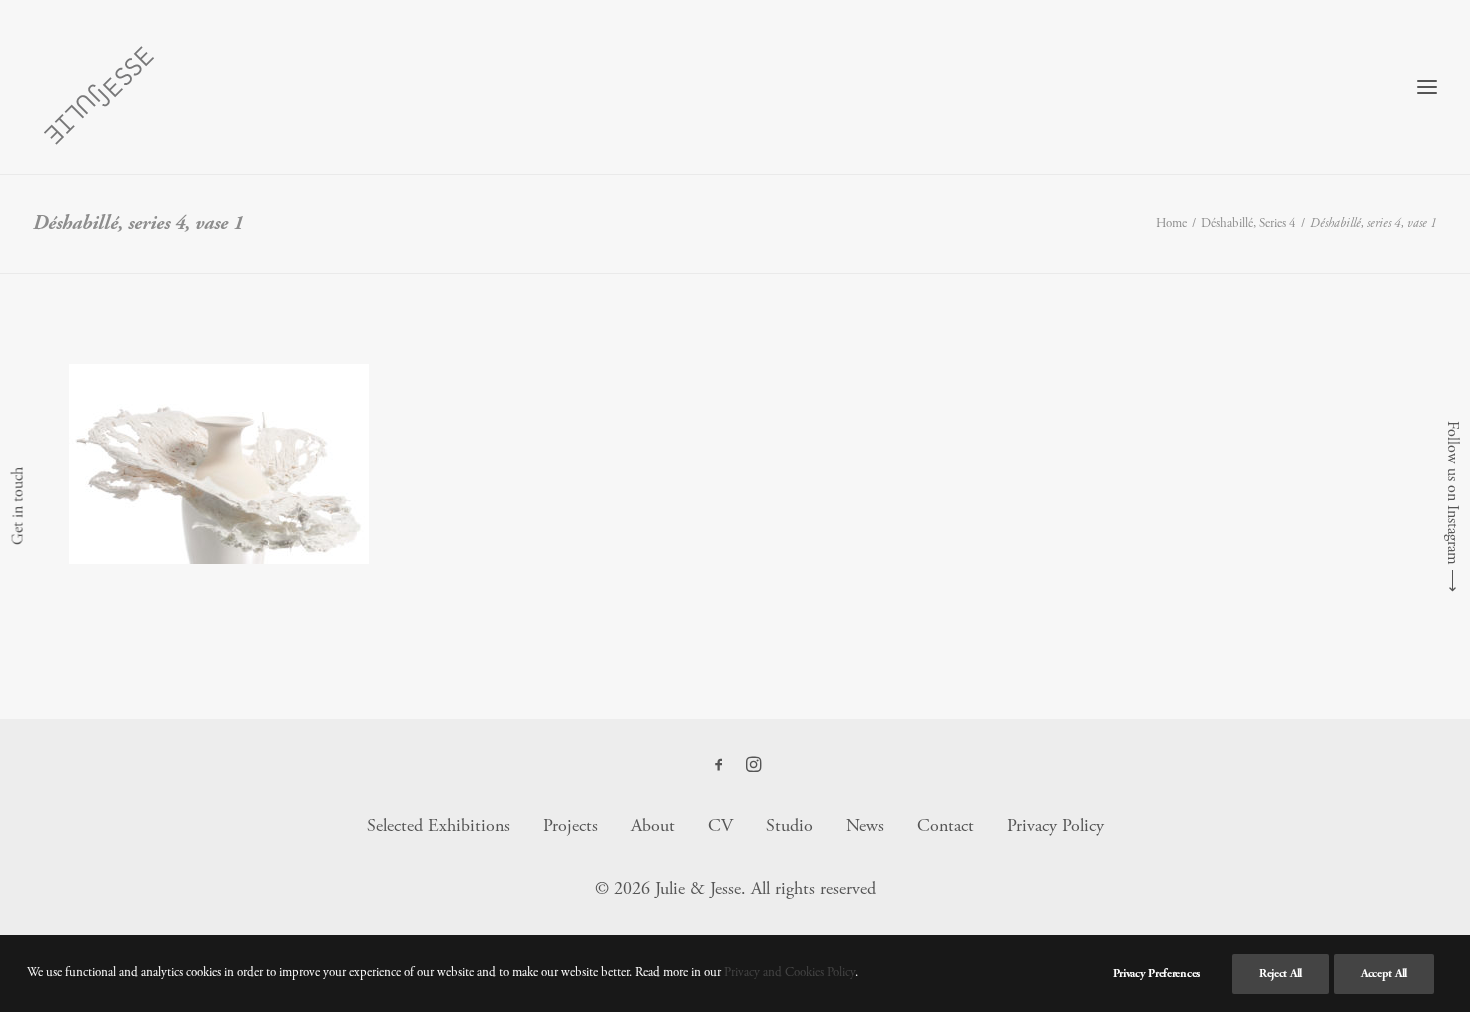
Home (1171, 223)
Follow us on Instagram (1452, 493)
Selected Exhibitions (438, 825)
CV (720, 825)
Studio (789, 825)
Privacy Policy (1055, 825)
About (653, 825)
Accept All (1384, 973)
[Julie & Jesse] (98, 87)
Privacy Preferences (1156, 973)
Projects (570, 825)
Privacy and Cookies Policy (789, 972)
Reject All (1280, 973)
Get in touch (17, 506)
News (865, 825)
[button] (719, 766)
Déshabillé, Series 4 (1248, 223)
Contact (945, 825)
